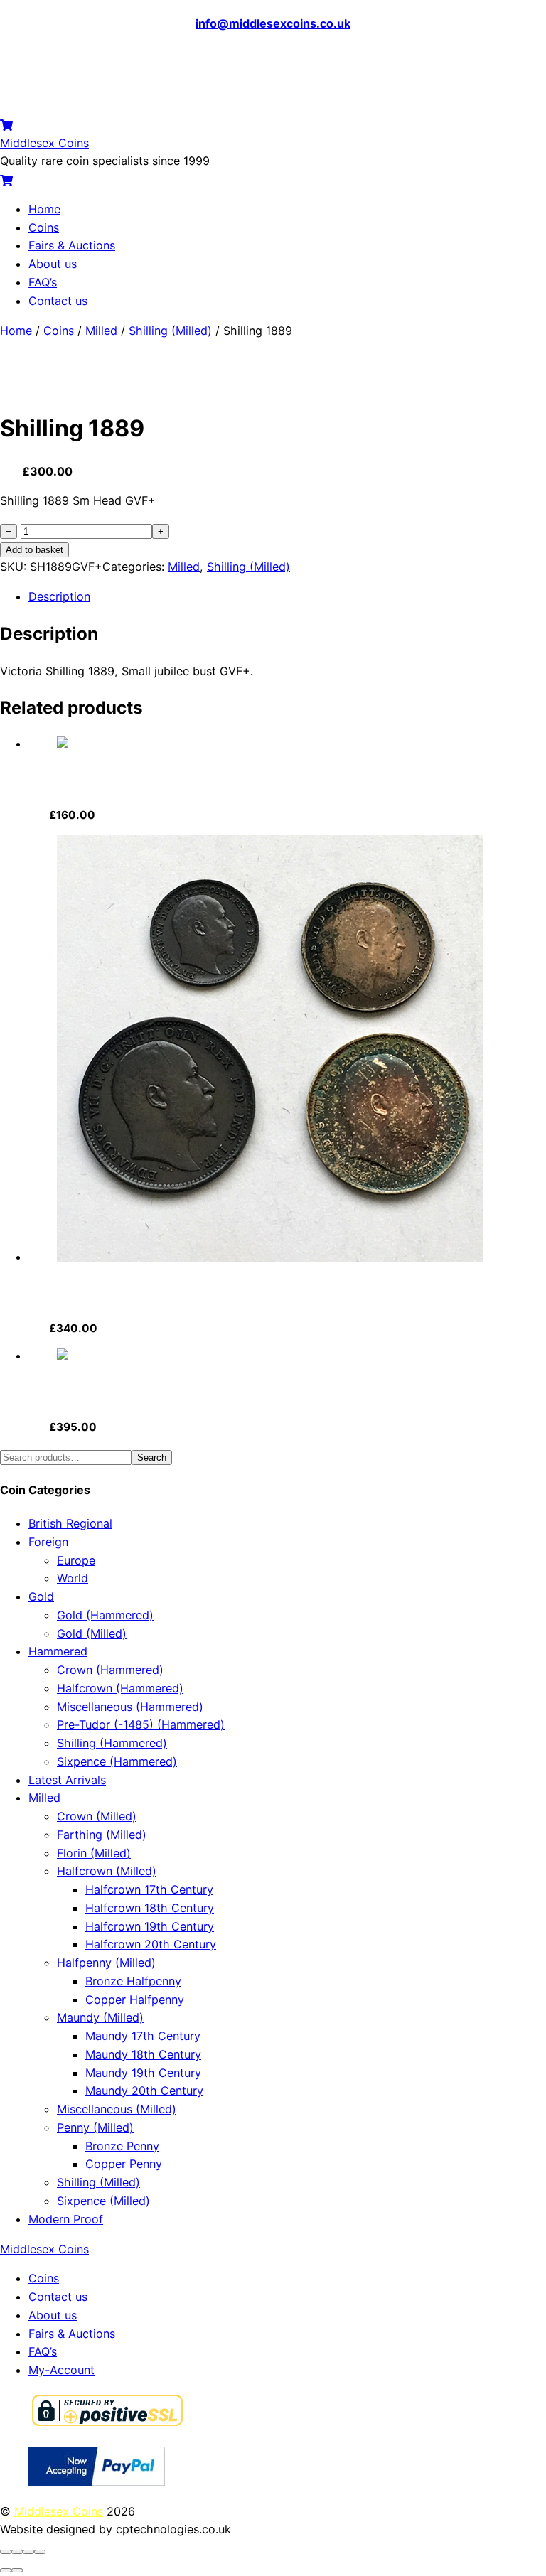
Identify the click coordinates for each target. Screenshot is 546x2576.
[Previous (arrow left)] (6, 2570)
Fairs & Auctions (72, 245)
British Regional (70, 1523)
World (73, 1578)
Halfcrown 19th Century (150, 1926)
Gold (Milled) (92, 1633)
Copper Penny (124, 2164)
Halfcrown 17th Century (149, 1889)
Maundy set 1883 (97, 780)
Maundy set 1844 (97, 1392)
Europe (76, 1560)
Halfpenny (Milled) (106, 1963)
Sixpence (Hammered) (117, 1761)
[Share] (28, 2552)
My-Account (61, 2370)
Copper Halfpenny (135, 2000)
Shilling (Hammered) (112, 1743)
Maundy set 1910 (96, 1294)
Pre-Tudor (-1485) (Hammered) (141, 1724)
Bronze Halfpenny (133, 1981)
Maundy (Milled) (100, 2017)
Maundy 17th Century (143, 2036)
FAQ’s (43, 282)
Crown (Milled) (97, 1816)
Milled (101, 331)
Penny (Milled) (95, 2127)
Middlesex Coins (59, 2511)
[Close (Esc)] (40, 2552)
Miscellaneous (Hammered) (130, 1707)
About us (53, 264)
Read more (147, 815)
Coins (44, 227)
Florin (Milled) (94, 1853)
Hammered (58, 1651)
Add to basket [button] (159, 1328)
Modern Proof (66, 2219)
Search (152, 1458)
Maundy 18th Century (143, 2054)
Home (44, 209)
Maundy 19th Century (143, 2073)
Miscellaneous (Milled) (117, 2109)
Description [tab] (59, 596)
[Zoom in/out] (6, 2552)
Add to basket (34, 550)
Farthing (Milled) (102, 1835)
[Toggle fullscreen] (17, 2552)
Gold (41, 1596)
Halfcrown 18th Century (150, 1908)
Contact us (58, 301)
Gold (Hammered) (105, 1615)
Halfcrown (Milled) (107, 1871)
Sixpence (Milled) (103, 2201)
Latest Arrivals (67, 1780)
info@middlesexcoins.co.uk (273, 23)
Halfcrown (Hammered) (120, 1688)
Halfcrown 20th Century (151, 1944)
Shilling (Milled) (170, 331)
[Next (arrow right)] (17, 2570)
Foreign (48, 1542)
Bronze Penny (122, 2146)
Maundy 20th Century (144, 2091)
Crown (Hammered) (110, 1670)
